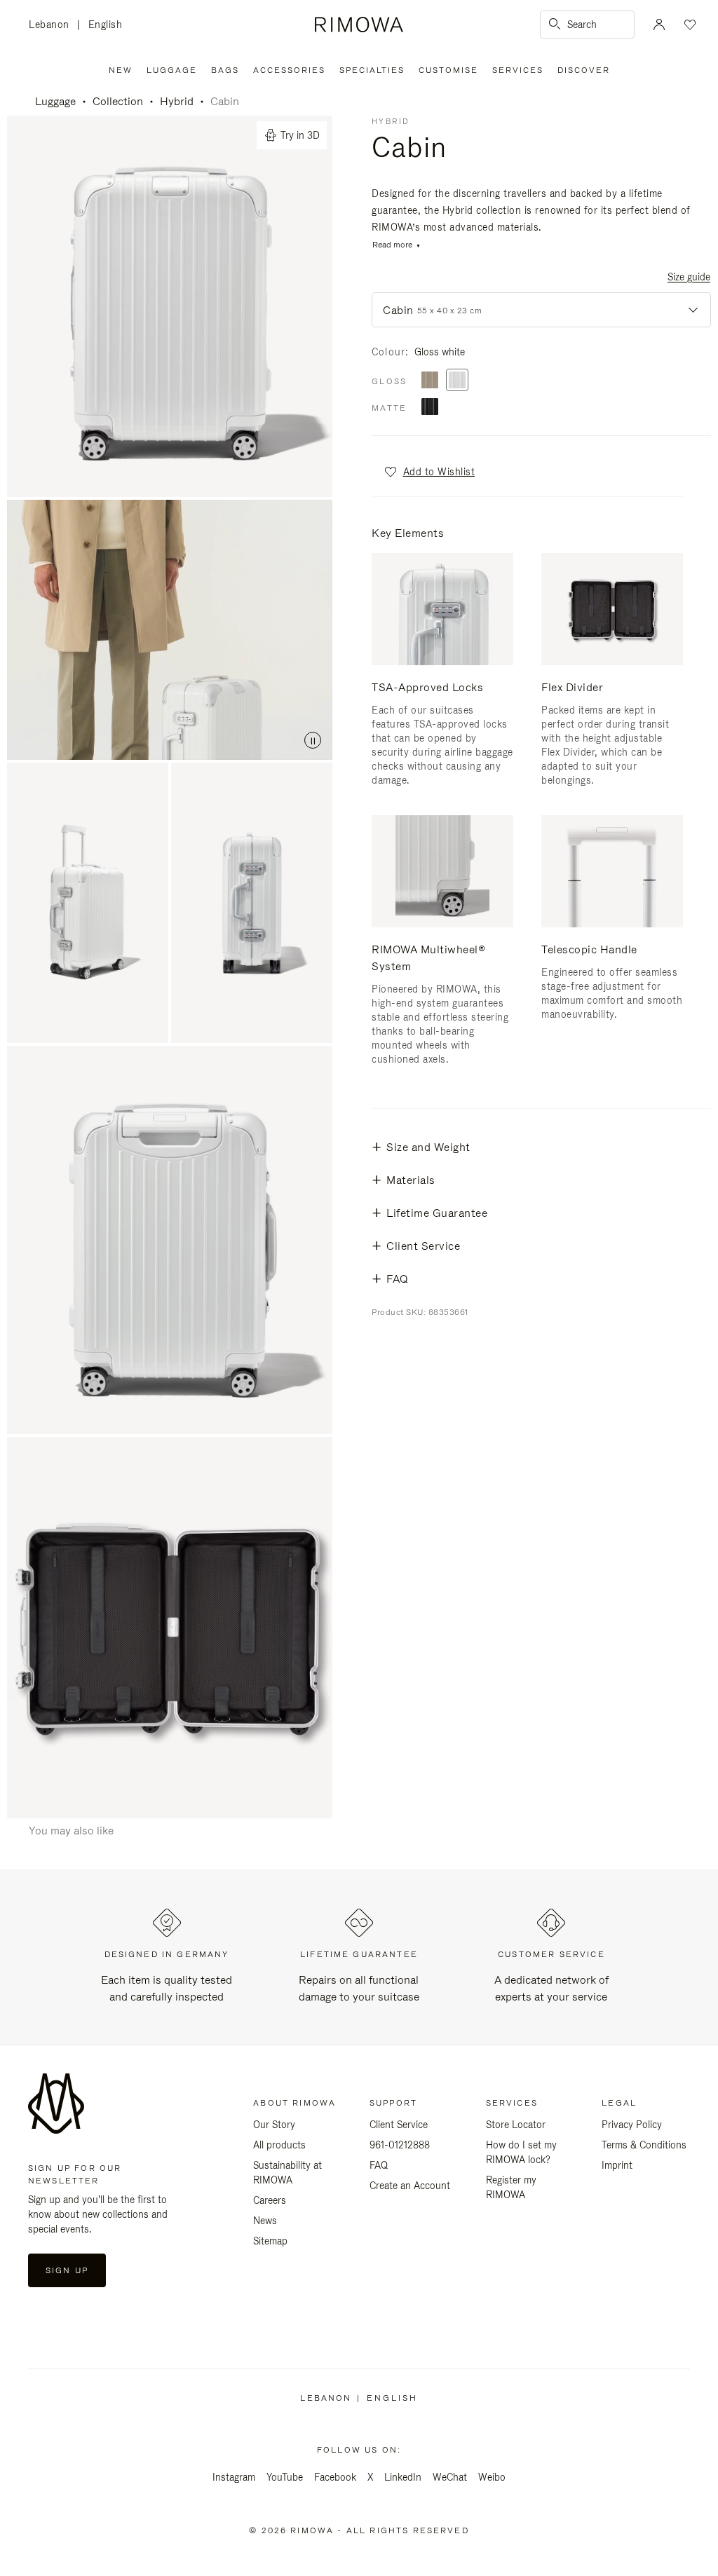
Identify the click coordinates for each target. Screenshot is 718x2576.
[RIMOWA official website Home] (359, 25)
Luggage (172, 70)
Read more (392, 245)
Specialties (372, 70)
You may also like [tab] (71, 1831)
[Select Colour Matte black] (430, 408)
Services (518, 70)
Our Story (274, 2125)
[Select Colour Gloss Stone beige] (430, 381)
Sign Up (67, 2270)
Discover (584, 70)
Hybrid (177, 101)
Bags (225, 70)
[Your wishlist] (689, 25)
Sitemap (270, 2241)
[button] (429, 472)
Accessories (289, 70)
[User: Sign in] (659, 25)
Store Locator (516, 2125)
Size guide (689, 277)
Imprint (617, 2165)
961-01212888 (400, 2145)
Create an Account (410, 2186)
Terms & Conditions (644, 2145)
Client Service (399, 2125)
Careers (270, 2200)
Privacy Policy (632, 2125)
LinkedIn (403, 2477)
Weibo (492, 2477)
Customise (448, 70)
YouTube (285, 2477)
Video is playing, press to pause (170, 630)
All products (279, 2145)
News (265, 2221)
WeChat (450, 2477)
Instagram (234, 2477)
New (121, 70)
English (106, 25)
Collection (118, 101)
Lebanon (53, 26)
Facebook (335, 2477)
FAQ (379, 2165)
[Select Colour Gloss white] (457, 381)
